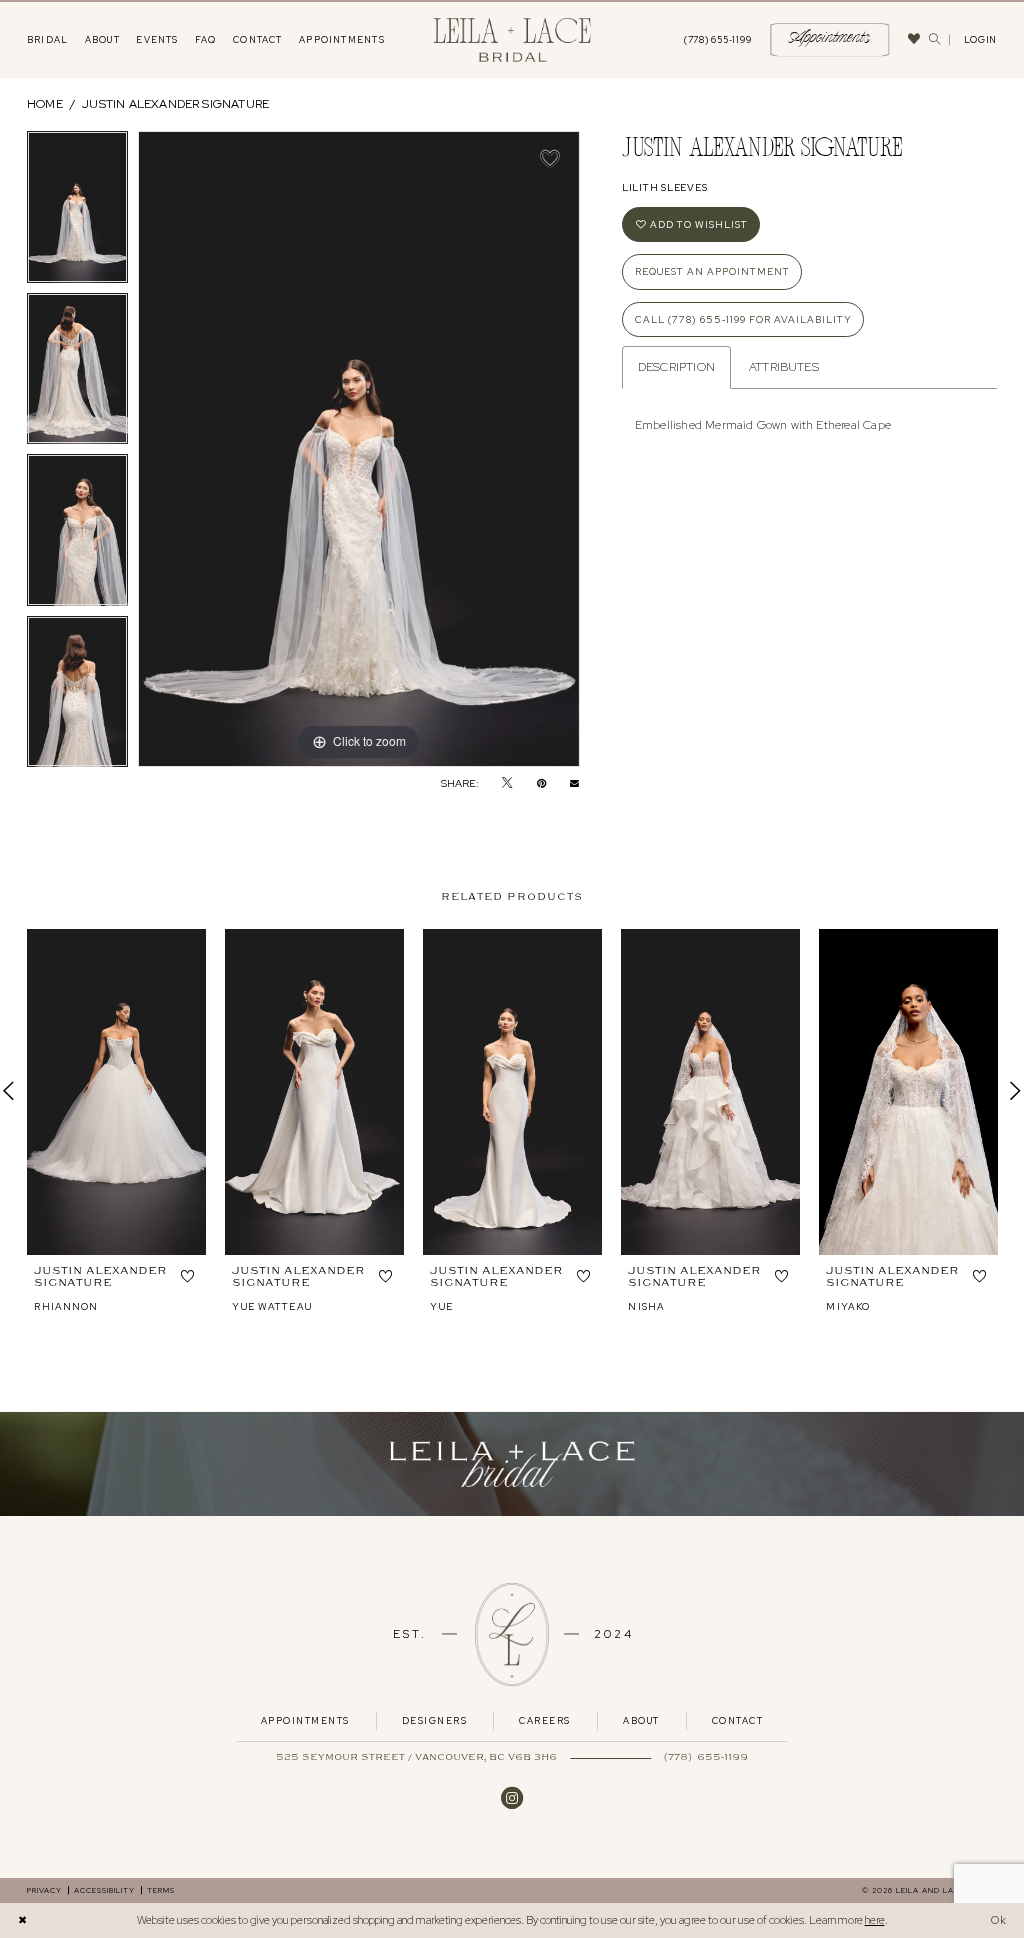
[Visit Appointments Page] (512, 1464)
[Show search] (934, 39)
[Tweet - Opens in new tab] (507, 783)
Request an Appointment (712, 271)
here (875, 1920)
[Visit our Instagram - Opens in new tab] (512, 1797)
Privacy (44, 1890)
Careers (544, 1721)
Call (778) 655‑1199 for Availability (743, 319)
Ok (999, 1920)
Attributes (784, 367)
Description (676, 367)
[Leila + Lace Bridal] (512, 40)
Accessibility (104, 1890)
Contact (737, 1721)
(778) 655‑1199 (706, 1757)
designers (434, 1721)
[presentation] (116, 1092)
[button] (980, 40)
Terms (161, 1890)
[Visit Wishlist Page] (914, 40)
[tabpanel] (77, 212)
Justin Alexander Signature (175, 104)
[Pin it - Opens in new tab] (541, 783)
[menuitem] (48, 40)
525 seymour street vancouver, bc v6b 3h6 (416, 1757)
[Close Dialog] (22, 1920)
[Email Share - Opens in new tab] (574, 782)
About (641, 1721)
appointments (305, 1721)
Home (45, 104)
